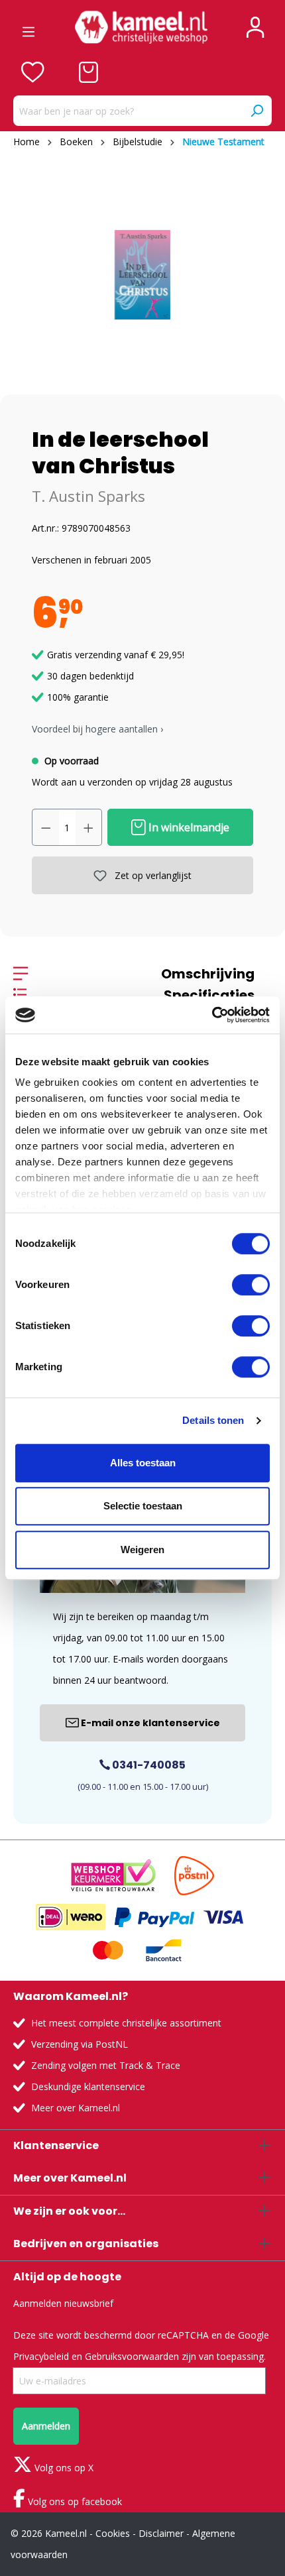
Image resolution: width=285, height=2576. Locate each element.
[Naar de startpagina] (141, 27)
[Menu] (28, 27)
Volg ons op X (63, 2468)
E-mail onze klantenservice (149, 1723)
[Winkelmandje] (88, 72)
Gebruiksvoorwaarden (132, 2356)
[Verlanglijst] (33, 72)
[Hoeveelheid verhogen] (89, 827)
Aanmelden (46, 2426)
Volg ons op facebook (74, 2501)
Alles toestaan (143, 1463)
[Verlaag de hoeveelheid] (46, 827)
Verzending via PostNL (80, 2044)
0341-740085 (148, 1765)
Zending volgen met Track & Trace (106, 2065)
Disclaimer (161, 2533)
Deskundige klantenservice (88, 2086)
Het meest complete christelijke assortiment (126, 2023)
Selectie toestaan (143, 1506)
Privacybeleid (41, 2356)
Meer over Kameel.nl (76, 2108)
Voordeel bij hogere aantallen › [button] (97, 729)
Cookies (113, 2533)
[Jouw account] (255, 27)
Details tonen (213, 1420)
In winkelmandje (188, 827)
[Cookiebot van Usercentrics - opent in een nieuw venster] (212, 1015)
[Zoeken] (256, 111)
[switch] (251, 1285)
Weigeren (142, 1550)
